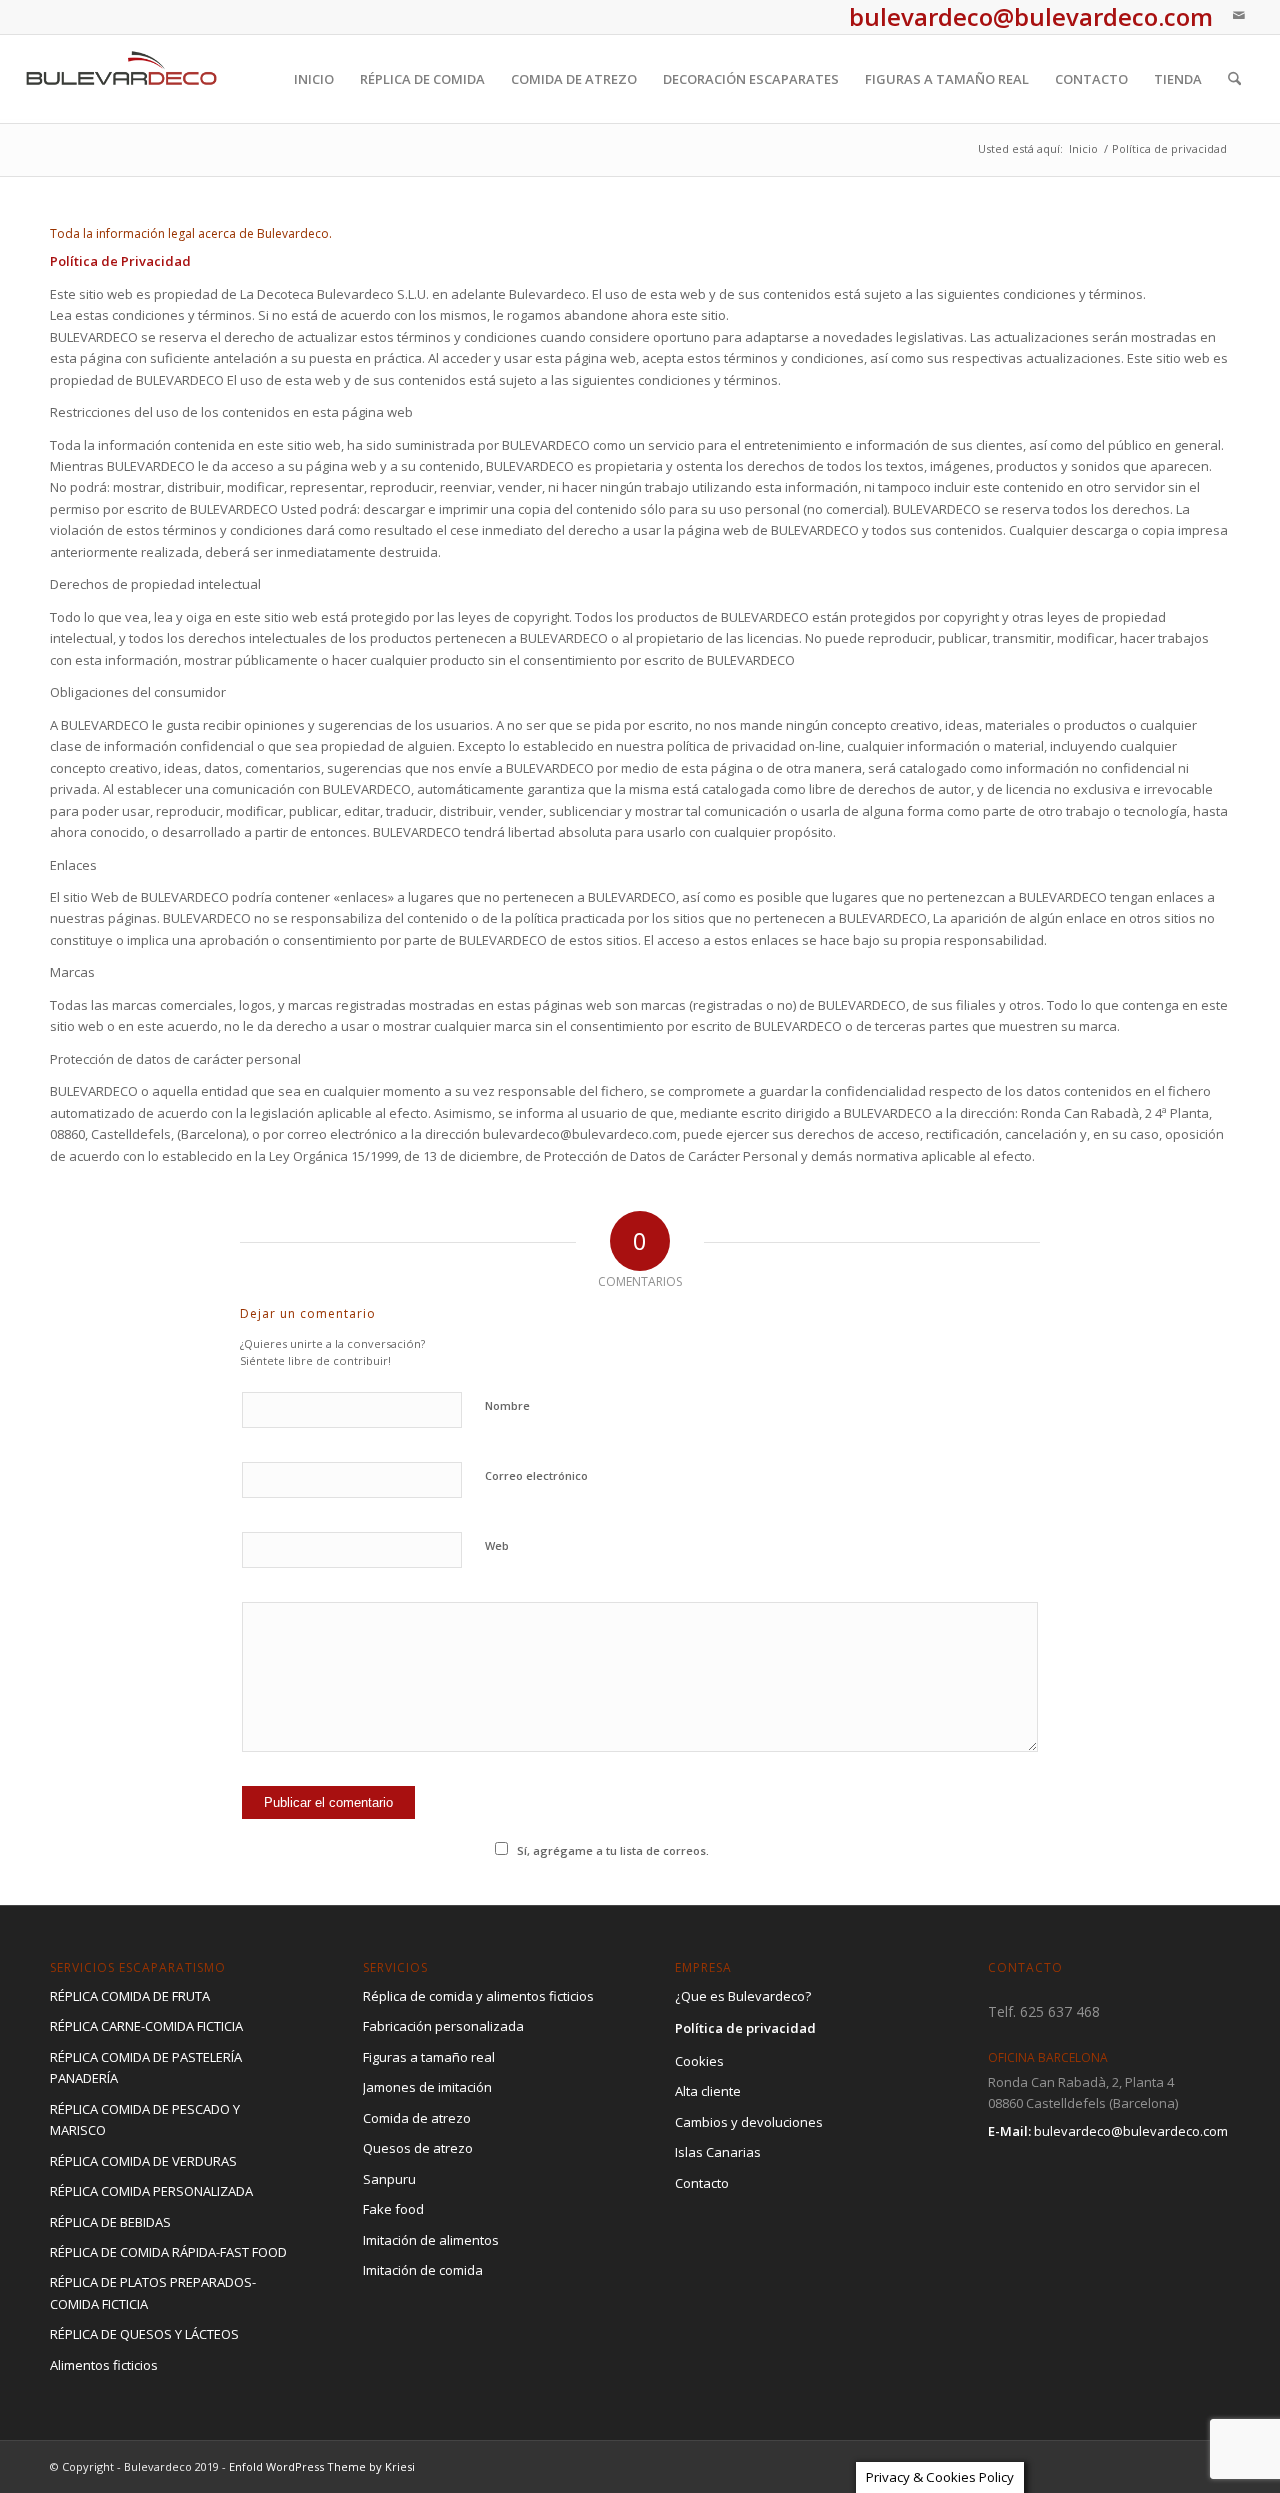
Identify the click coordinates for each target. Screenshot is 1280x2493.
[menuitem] (314, 79)
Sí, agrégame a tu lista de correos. (613, 1850)
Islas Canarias (718, 2152)
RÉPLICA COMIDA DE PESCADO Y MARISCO (145, 2119)
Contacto (702, 2183)
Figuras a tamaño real (429, 2057)
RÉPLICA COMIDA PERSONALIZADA (151, 2191)
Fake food (393, 2209)
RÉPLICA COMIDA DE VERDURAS (143, 2161)
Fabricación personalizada (443, 2026)
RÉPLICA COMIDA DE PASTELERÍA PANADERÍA (146, 2067)
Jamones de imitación (427, 2087)
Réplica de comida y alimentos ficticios (478, 1996)
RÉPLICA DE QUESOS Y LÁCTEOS (144, 2334)
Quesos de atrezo (418, 2148)
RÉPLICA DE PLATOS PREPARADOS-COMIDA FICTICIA (153, 2292)
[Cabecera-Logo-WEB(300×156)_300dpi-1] (122, 79)
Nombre (507, 1405)
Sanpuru (389, 2179)
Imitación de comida (423, 2270)
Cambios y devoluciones (749, 2122)
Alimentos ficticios (104, 2365)
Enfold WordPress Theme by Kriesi (322, 2466)
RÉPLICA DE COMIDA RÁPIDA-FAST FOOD (168, 2252)
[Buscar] (1234, 79)
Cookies (699, 2061)
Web (497, 1545)
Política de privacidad (745, 2028)
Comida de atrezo (417, 2118)
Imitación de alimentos (431, 2240)
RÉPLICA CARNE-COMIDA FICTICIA (146, 2026)
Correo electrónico (536, 1475)
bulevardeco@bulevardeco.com (1131, 2131)
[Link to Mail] (1239, 15)
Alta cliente (708, 2091)
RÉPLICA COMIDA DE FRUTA (130, 1996)
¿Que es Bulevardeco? (743, 1996)
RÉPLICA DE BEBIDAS (110, 2222)
